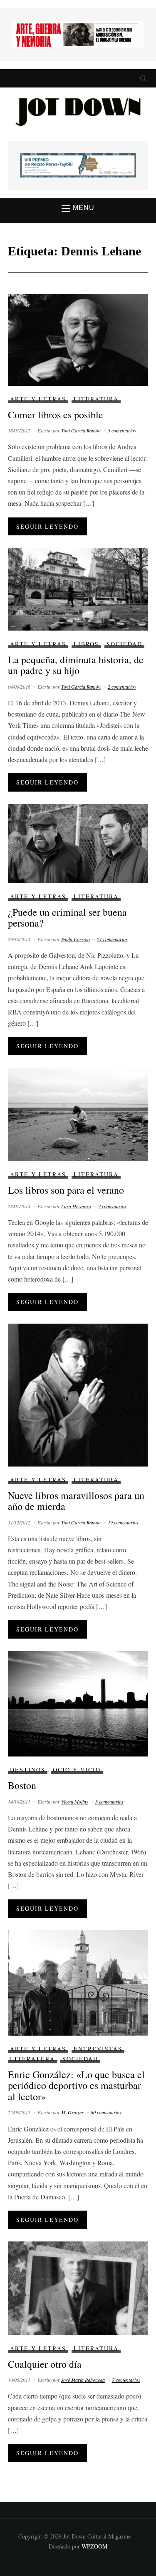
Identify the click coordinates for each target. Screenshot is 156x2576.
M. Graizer (72, 2112)
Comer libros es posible (56, 415)
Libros (86, 644)
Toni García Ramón (81, 430)
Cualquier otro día (45, 2364)
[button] (78, 208)
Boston (22, 1785)
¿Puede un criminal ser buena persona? (67, 917)
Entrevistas (98, 2049)
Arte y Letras (38, 399)
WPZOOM (94, 2546)
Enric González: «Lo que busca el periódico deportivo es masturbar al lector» (76, 2085)
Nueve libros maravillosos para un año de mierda (76, 1501)
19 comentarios (123, 1522)
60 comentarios (106, 2112)
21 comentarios (112, 939)
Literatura (96, 399)
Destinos (28, 1770)
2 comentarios (122, 687)
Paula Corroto (76, 939)
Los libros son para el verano (66, 1190)
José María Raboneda (83, 2380)
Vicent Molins (75, 1801)
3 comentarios (109, 1801)
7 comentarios (112, 1206)
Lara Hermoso (76, 1206)
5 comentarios (122, 430)
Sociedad (124, 644)
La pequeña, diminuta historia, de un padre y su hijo (76, 665)
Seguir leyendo (47, 526)
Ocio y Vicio (77, 1770)
